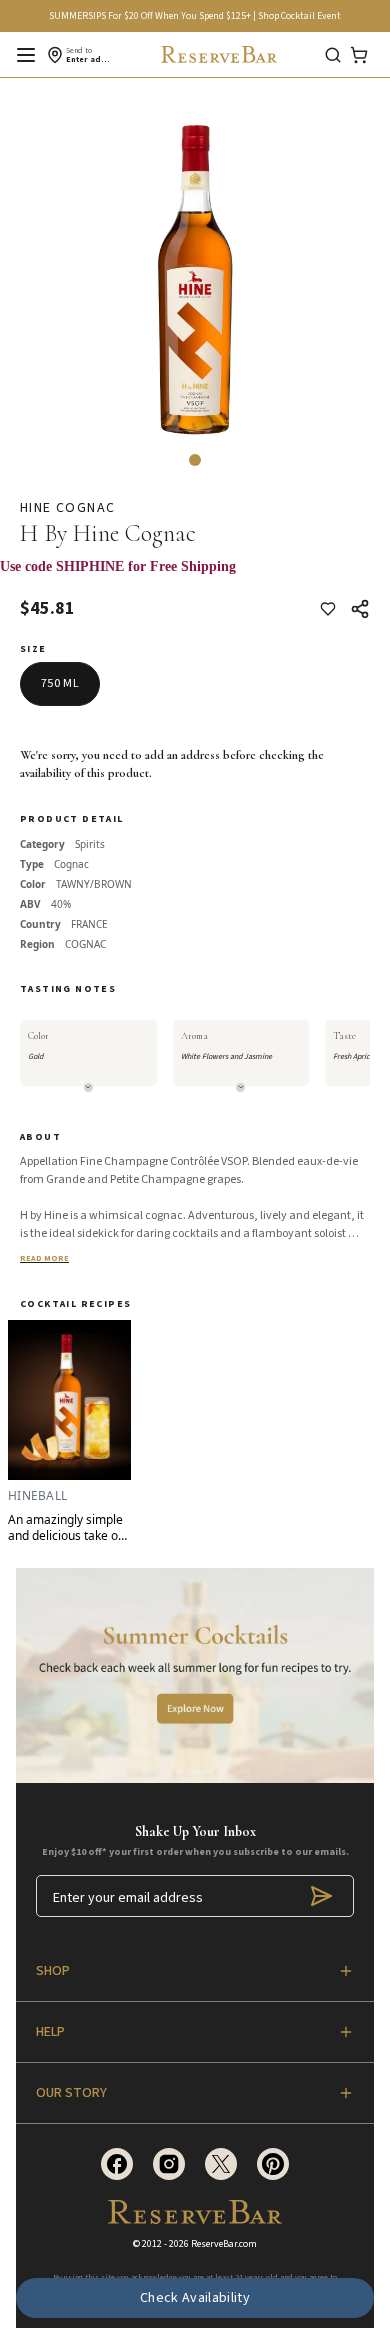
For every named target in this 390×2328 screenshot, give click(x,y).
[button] (195, 460)
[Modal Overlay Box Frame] (195, 577)
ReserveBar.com (224, 2244)
